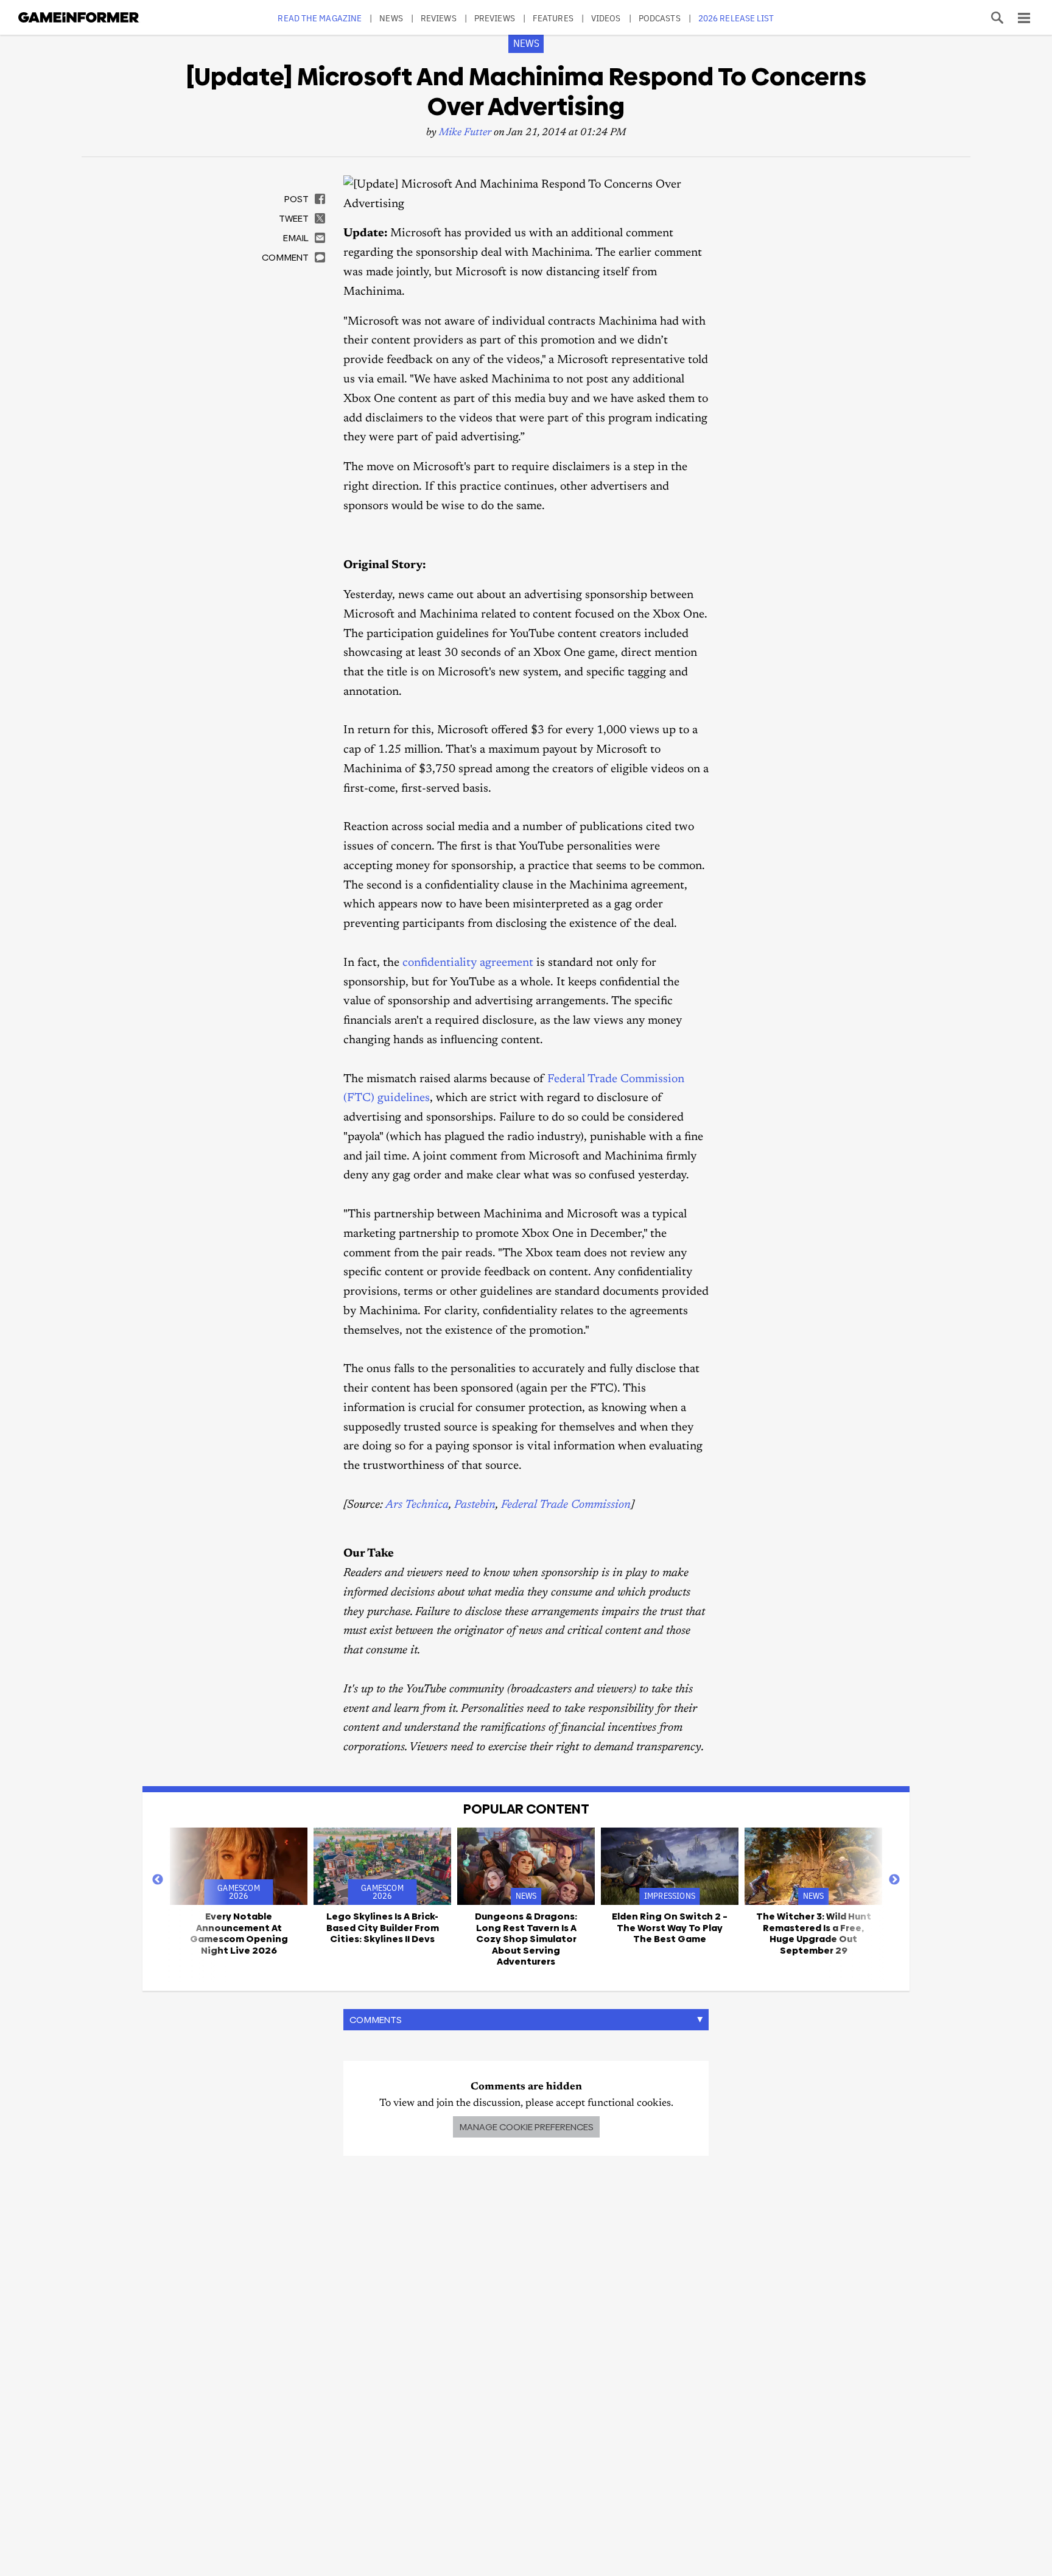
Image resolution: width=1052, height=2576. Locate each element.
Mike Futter (465, 133)
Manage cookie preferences (526, 2127)
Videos (606, 18)
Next (894, 1880)
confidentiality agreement (468, 963)
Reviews (439, 18)
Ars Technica (417, 1505)
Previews (495, 18)
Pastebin (475, 1505)
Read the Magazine (320, 18)
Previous (158, 1880)
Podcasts (660, 18)
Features (553, 18)
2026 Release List (736, 18)
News (391, 18)
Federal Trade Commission (566, 1505)
